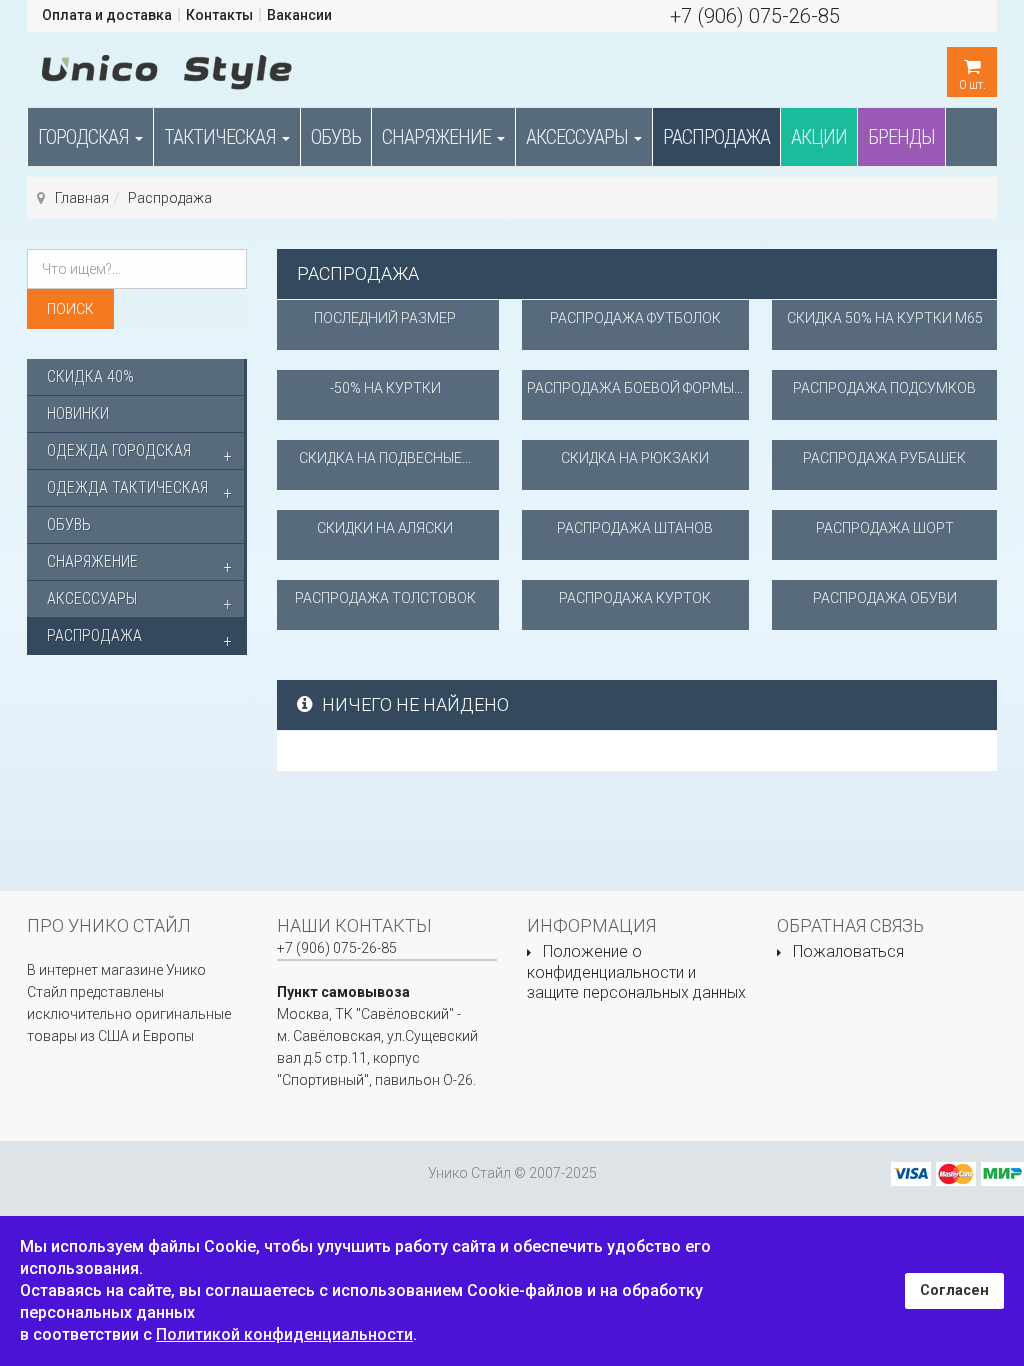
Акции (819, 137)
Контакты (219, 15)
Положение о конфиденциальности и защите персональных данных (636, 972)
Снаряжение (438, 137)
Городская (85, 137)
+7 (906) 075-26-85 (755, 16)
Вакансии (299, 15)
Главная (82, 198)
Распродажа (716, 137)
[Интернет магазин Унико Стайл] (167, 68)
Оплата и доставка (107, 15)
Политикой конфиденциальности (284, 1334)
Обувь (336, 137)
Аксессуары (579, 137)
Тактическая (222, 137)
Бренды (901, 137)
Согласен (954, 1290)
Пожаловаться (848, 951)
